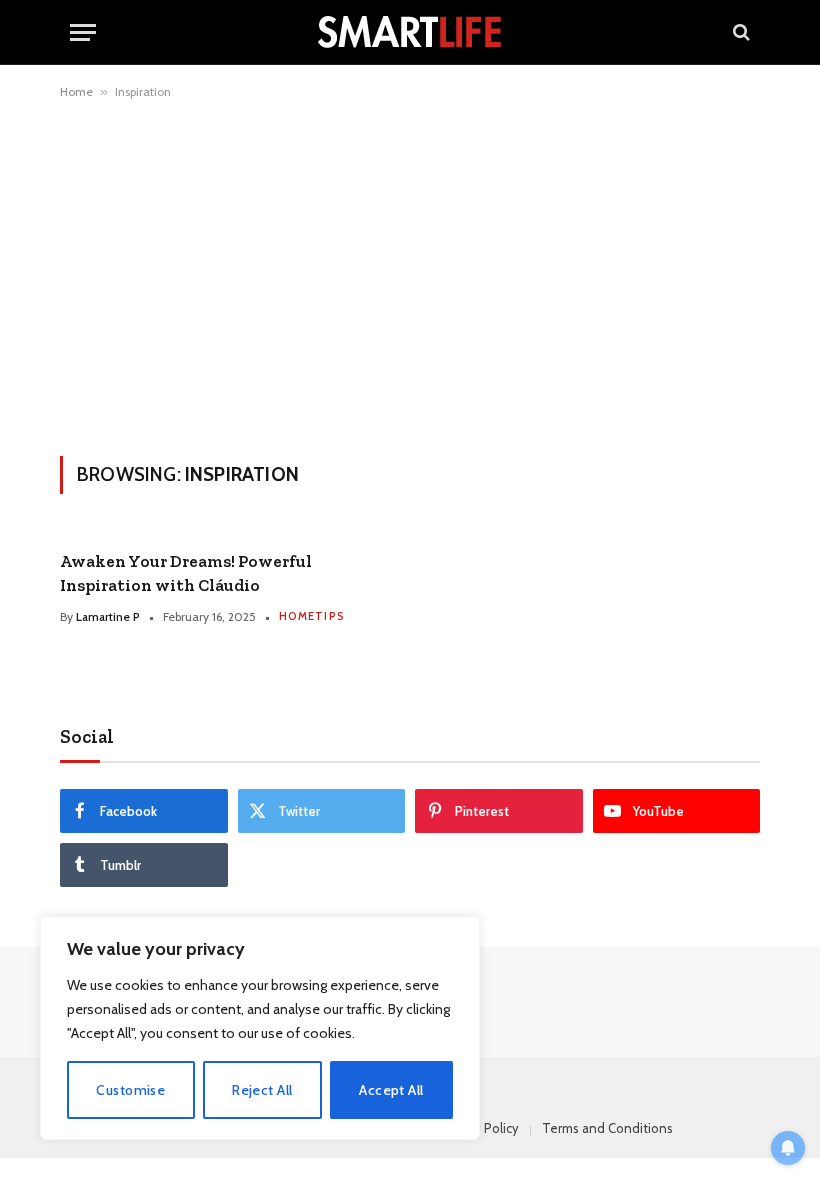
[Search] (739, 32)
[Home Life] (410, 32)
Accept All (391, 1090)
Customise (130, 1090)
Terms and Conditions (607, 1128)
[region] (260, 1028)
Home (76, 91)
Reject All (262, 1090)
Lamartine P (108, 616)
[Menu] (83, 32)
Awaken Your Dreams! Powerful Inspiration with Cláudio (186, 572)
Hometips (312, 616)
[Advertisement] (410, 274)
